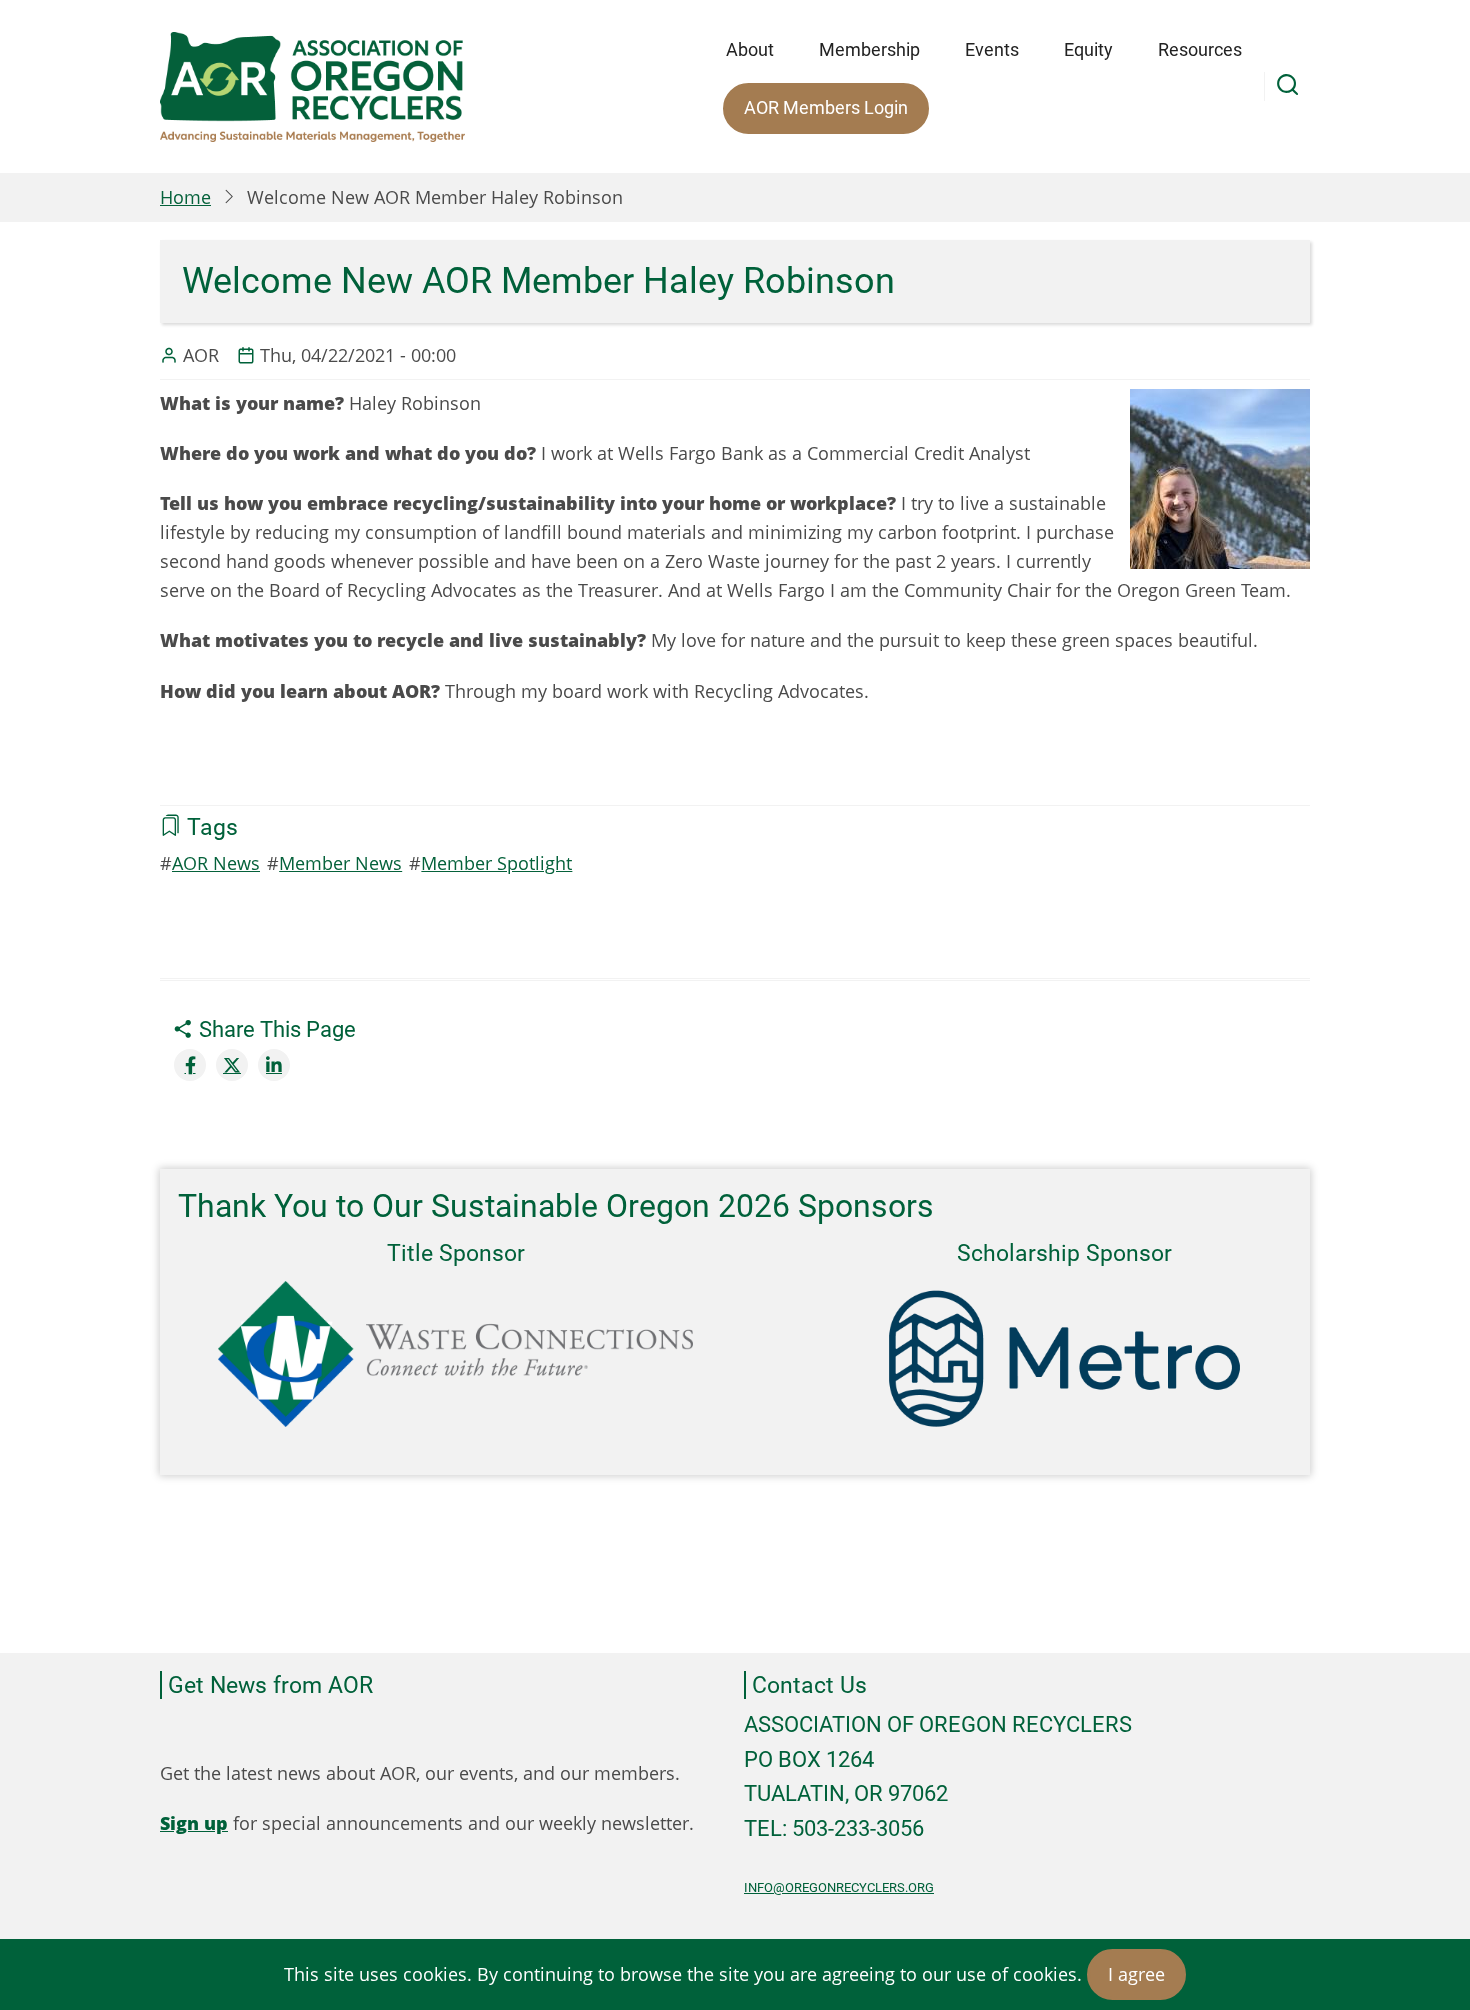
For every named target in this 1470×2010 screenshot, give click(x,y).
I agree (1136, 1974)
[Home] (312, 87)
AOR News (216, 863)
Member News (340, 863)
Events (992, 49)
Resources (1200, 49)
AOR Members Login (826, 107)
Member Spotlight (496, 863)
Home (185, 197)
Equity (1088, 49)
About (750, 49)
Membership (869, 49)
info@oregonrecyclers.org (839, 1887)
